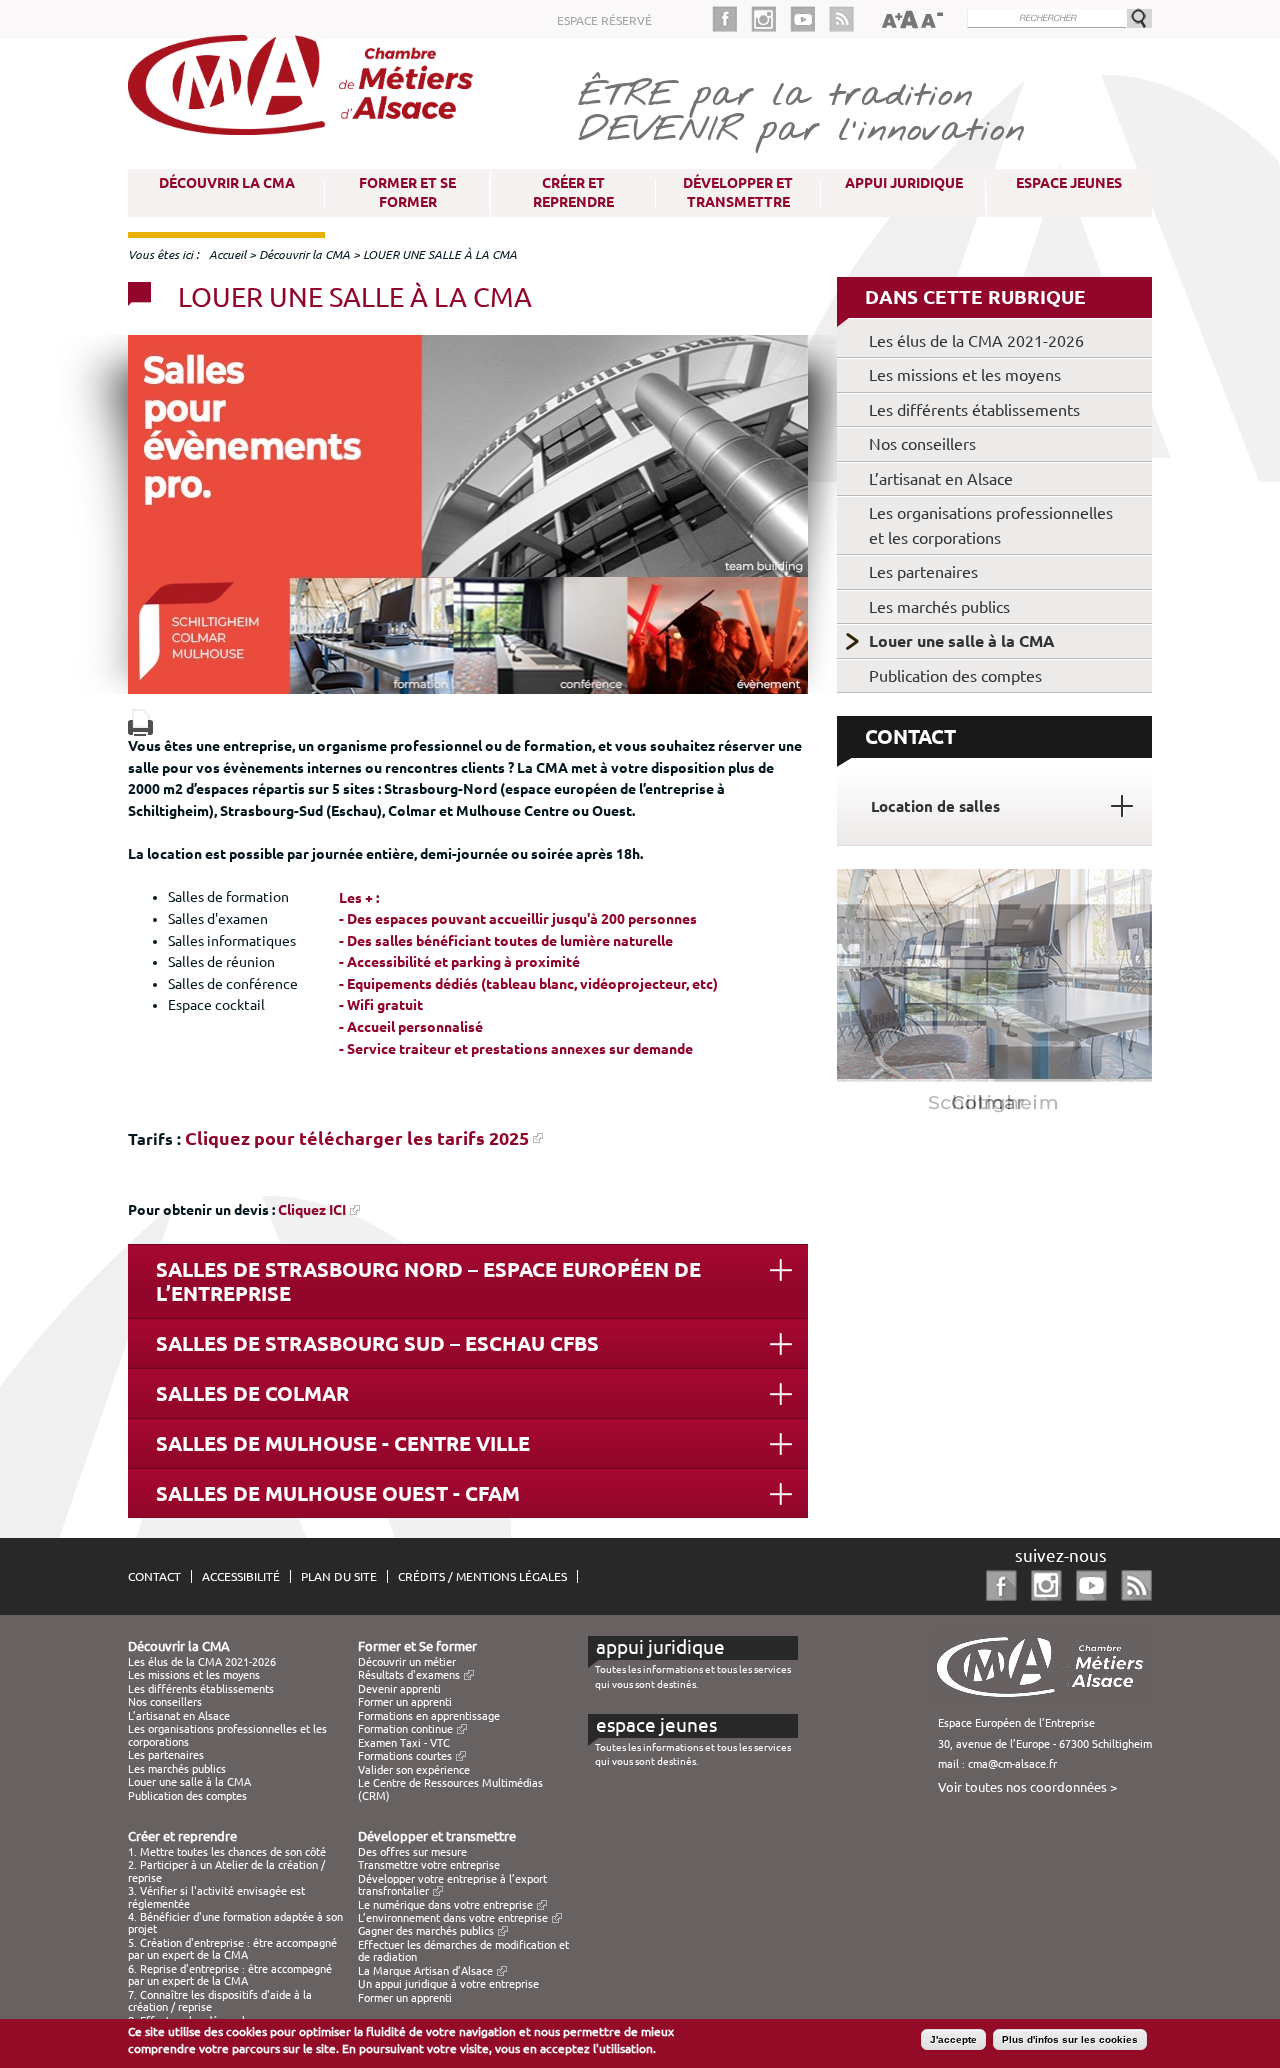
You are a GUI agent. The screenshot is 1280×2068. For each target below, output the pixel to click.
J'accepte (953, 2039)
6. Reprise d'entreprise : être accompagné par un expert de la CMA (230, 1975)
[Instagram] (770, 19)
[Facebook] (731, 19)
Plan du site (339, 1576)
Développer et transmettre (738, 192)
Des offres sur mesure (412, 1852)
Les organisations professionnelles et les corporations (991, 525)
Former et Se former (407, 192)
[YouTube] (809, 19)
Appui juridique (904, 183)
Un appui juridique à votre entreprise (448, 1984)
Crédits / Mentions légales (482, 1576)
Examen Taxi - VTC (404, 1743)
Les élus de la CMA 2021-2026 (976, 341)
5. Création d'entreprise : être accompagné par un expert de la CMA (232, 1949)
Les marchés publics (939, 607)
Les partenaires (923, 572)
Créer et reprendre (573, 192)
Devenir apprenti (399, 1689)
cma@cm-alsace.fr (1012, 1764)
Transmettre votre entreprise (429, 1865)
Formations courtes (405, 1756)
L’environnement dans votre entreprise (453, 1918)
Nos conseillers (922, 444)
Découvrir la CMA (227, 183)
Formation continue (405, 1729)
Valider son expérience (414, 1770)
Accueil (227, 254)
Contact (154, 1576)
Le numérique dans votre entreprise (445, 1905)
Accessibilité (241, 1576)
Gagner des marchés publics (426, 1931)
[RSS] (841, 19)
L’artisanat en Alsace (941, 479)
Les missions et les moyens (965, 375)
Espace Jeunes (1069, 183)
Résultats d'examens (409, 1675)
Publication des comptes (955, 676)
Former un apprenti (405, 1702)
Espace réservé (604, 20)
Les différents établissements (974, 410)
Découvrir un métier (407, 1662)
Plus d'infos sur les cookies (1070, 2039)
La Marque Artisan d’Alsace (425, 1971)
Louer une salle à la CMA (962, 641)
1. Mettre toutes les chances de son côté (227, 1852)
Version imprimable (140, 722)
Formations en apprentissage (429, 1716)
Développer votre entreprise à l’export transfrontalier (452, 1885)
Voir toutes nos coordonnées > (1027, 1787)
